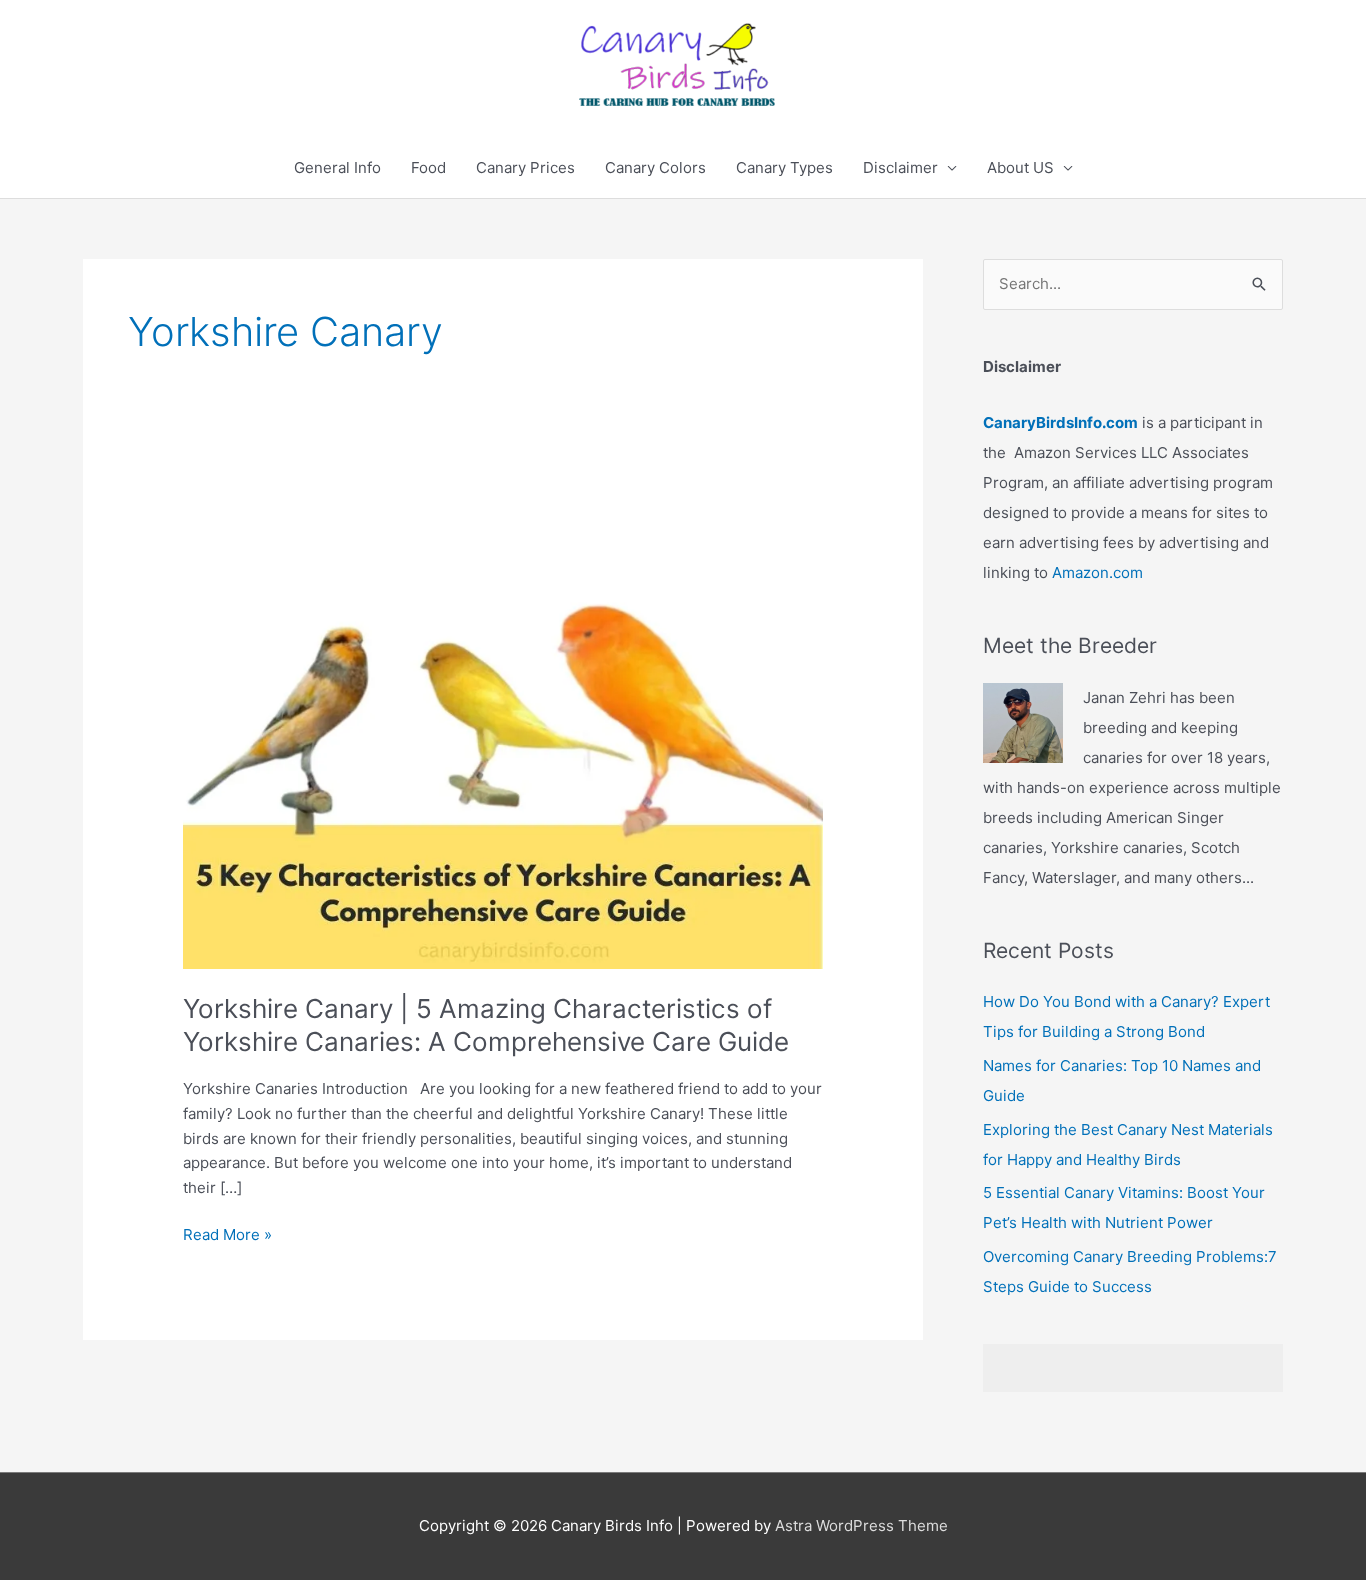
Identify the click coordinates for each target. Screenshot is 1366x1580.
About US (1020, 167)
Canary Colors (655, 167)
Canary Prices (525, 167)
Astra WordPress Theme (861, 1525)
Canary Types (784, 167)
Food (428, 167)
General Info (337, 167)
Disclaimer (900, 167)
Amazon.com (1097, 572)
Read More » (227, 1236)
